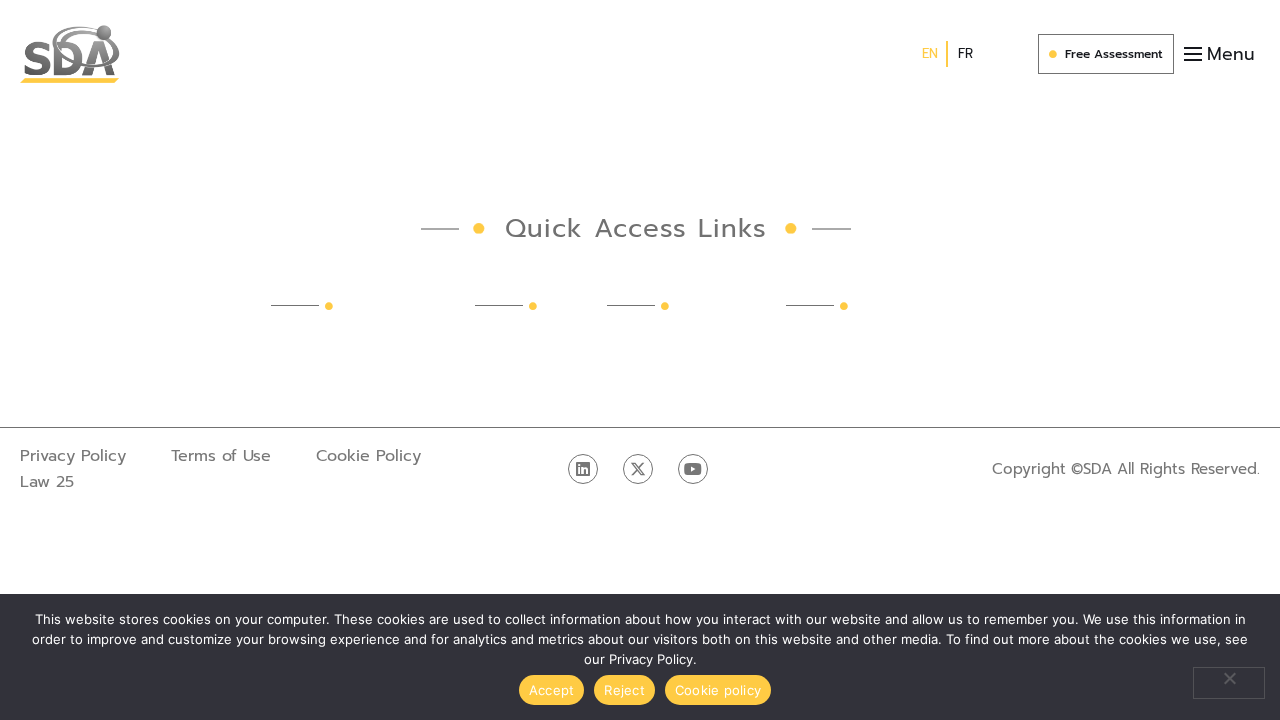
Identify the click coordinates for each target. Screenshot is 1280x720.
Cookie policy (718, 690)
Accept (552, 690)
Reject (624, 690)
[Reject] (1229, 683)
